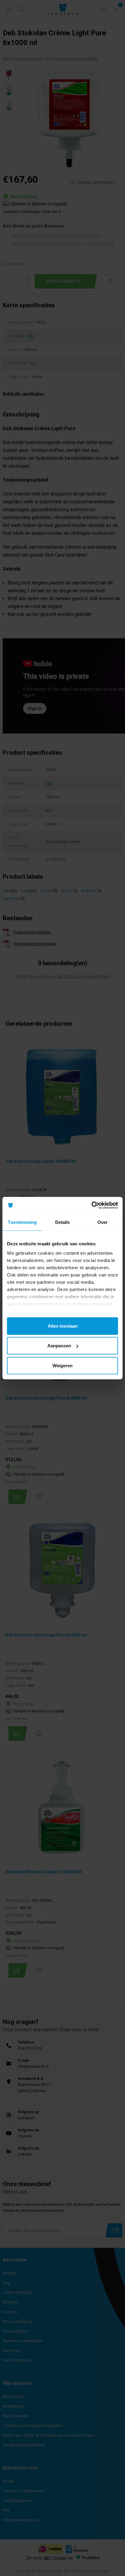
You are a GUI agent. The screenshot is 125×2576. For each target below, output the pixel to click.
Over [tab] (103, 1222)
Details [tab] (63, 1222)
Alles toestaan (63, 1326)
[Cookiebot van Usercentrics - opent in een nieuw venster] (91, 1205)
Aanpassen (59, 1346)
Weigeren (62, 1365)
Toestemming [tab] (22, 1222)
